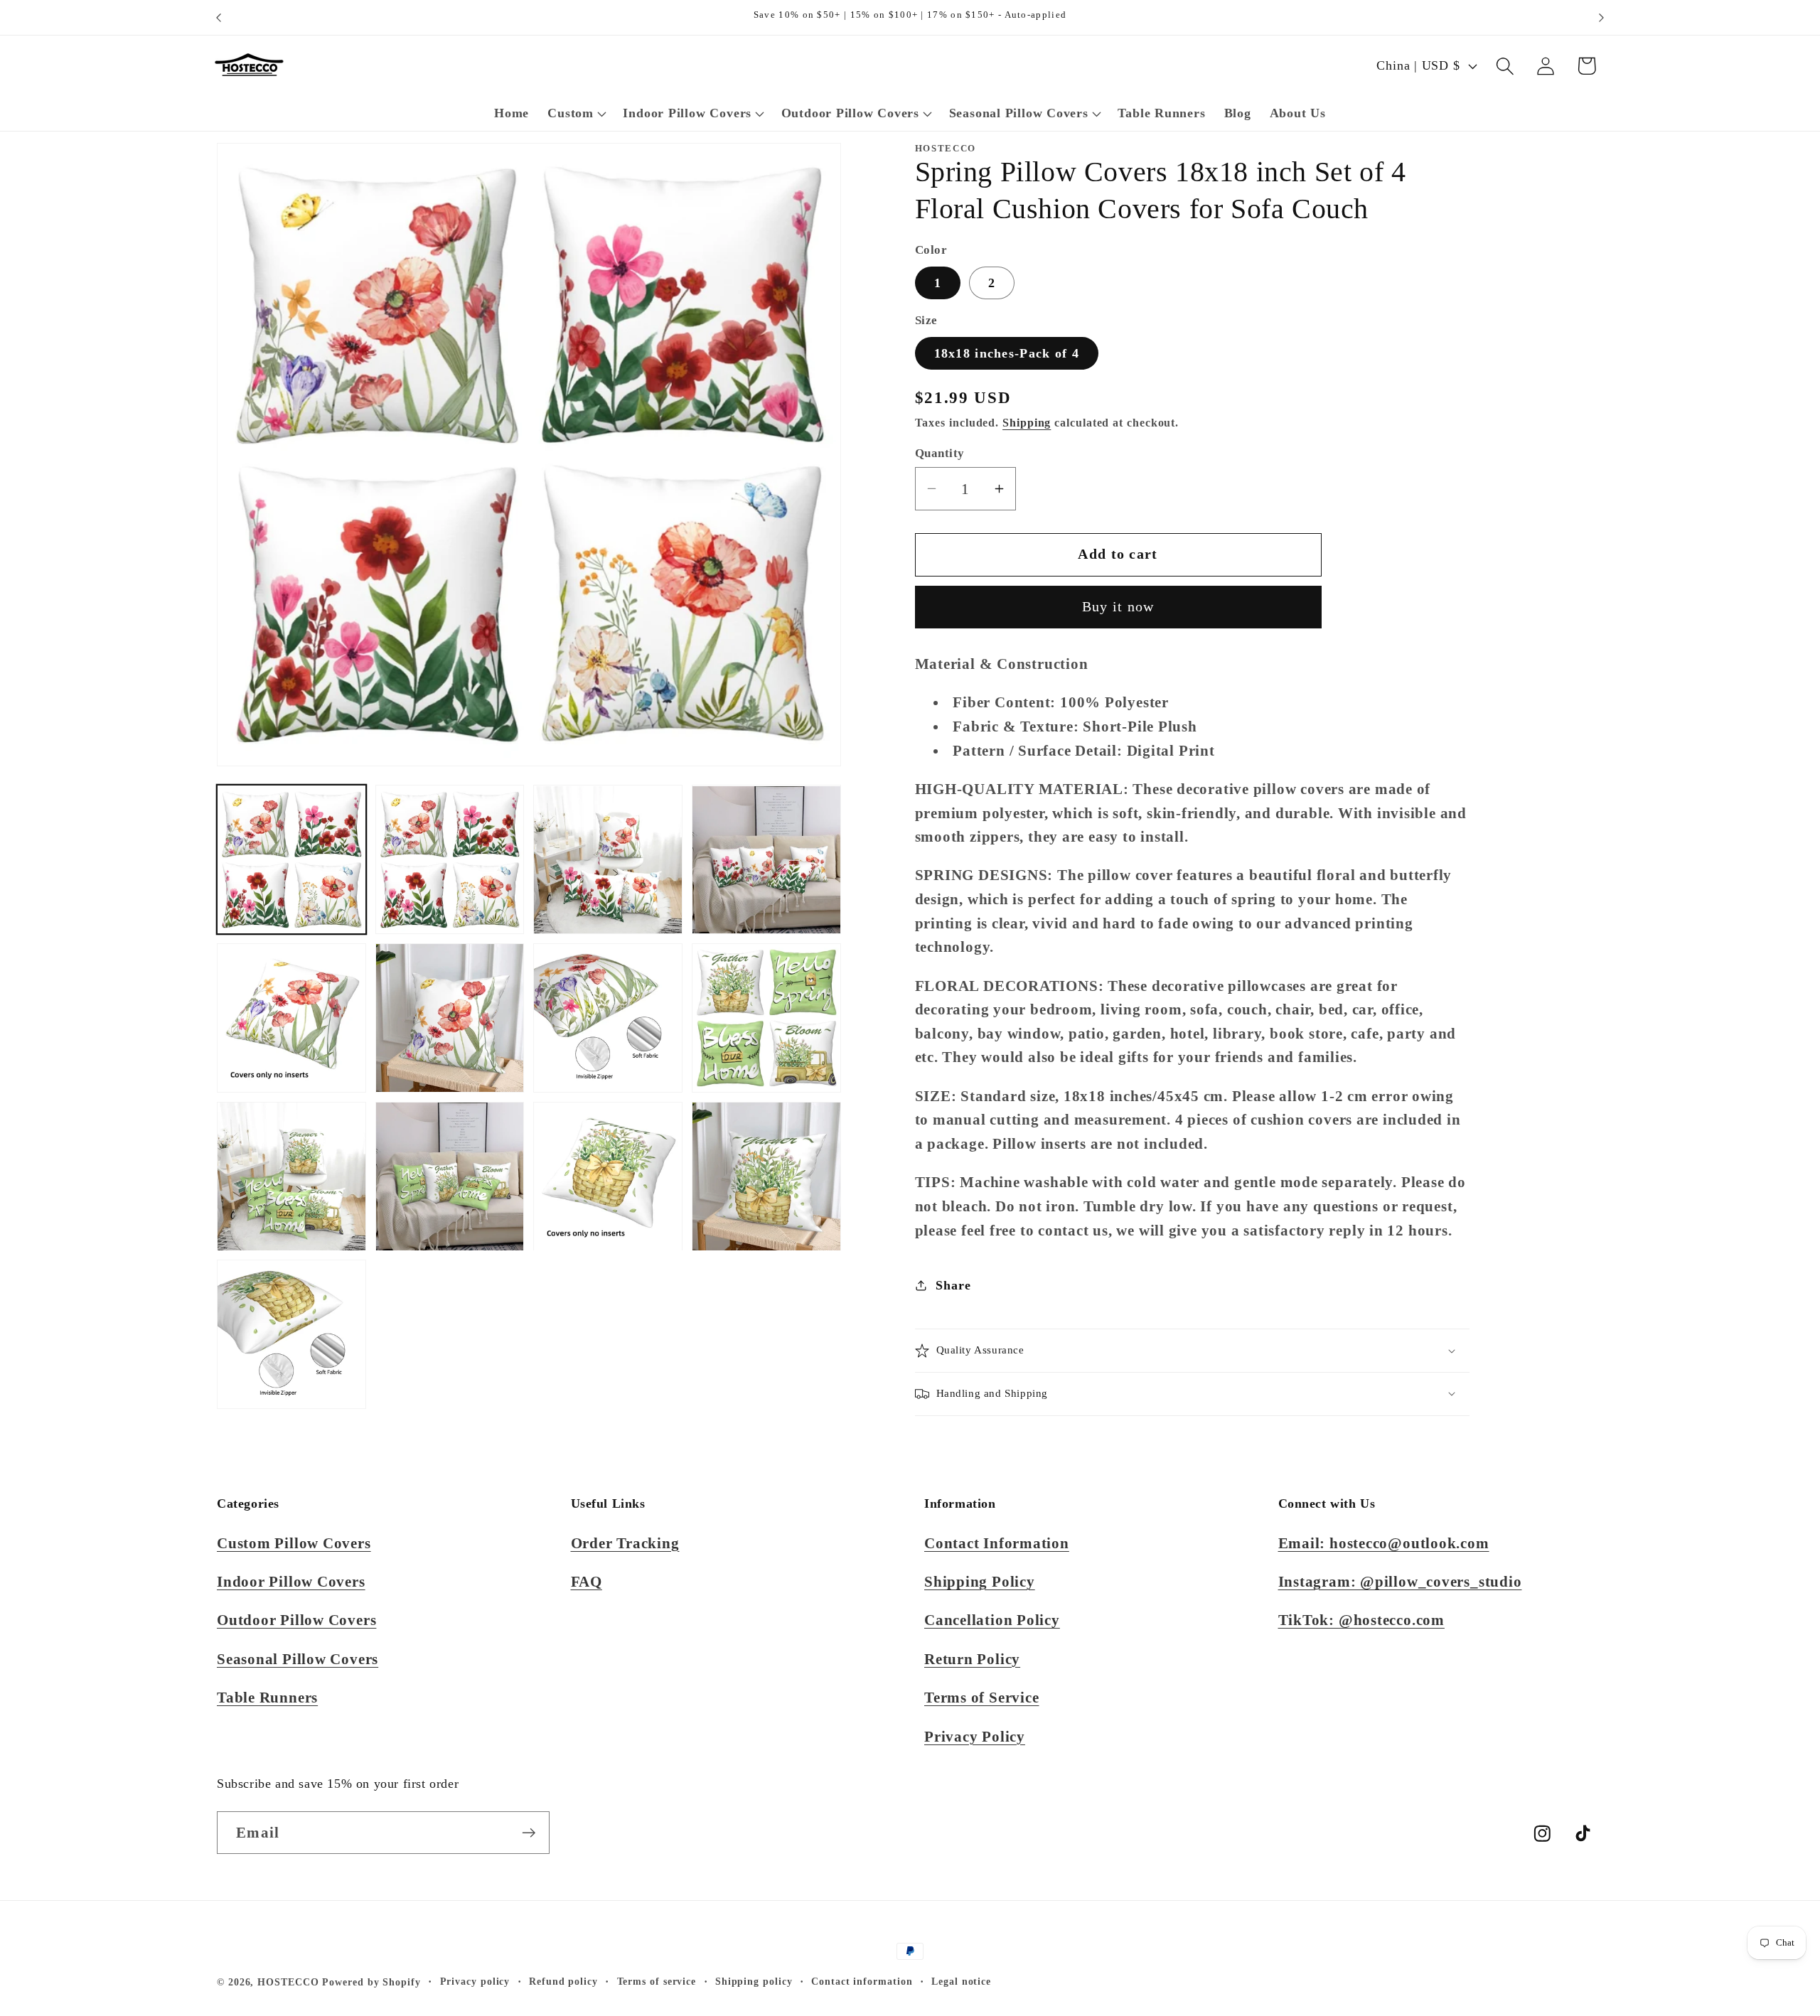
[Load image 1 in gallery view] (291, 860)
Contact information (862, 1981)
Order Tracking (625, 1543)
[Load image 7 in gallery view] (608, 1018)
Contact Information (997, 1543)
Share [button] (953, 1285)
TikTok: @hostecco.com (1361, 1620)
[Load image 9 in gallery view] (291, 1176)
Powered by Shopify (371, 1982)
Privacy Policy (975, 1736)
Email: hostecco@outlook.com (1384, 1543)
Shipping (1027, 423)
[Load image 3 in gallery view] (608, 860)
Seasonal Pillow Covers (298, 1659)
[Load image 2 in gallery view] (450, 860)
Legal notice (961, 1981)
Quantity (940, 453)
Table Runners (267, 1697)
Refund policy (563, 1981)
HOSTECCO (288, 1982)
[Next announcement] (1602, 17)
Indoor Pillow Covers (291, 1581)
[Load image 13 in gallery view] (291, 1335)
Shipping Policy (980, 1581)
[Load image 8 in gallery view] (766, 1018)
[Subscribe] (529, 1833)
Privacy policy (475, 1981)
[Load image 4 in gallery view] (766, 860)
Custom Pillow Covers (294, 1543)
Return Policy (972, 1659)
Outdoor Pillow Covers (296, 1620)
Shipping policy (754, 1981)
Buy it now (1118, 607)
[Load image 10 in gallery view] (450, 1176)
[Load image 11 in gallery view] (608, 1176)
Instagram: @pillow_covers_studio (1400, 1581)
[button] (576, 114)
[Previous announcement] (219, 17)
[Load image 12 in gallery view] (766, 1176)
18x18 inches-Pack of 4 (1007, 353)
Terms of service (657, 1981)
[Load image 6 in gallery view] (450, 1018)
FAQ (587, 1581)
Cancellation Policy (992, 1620)
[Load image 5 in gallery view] (291, 1018)
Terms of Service (981, 1697)
